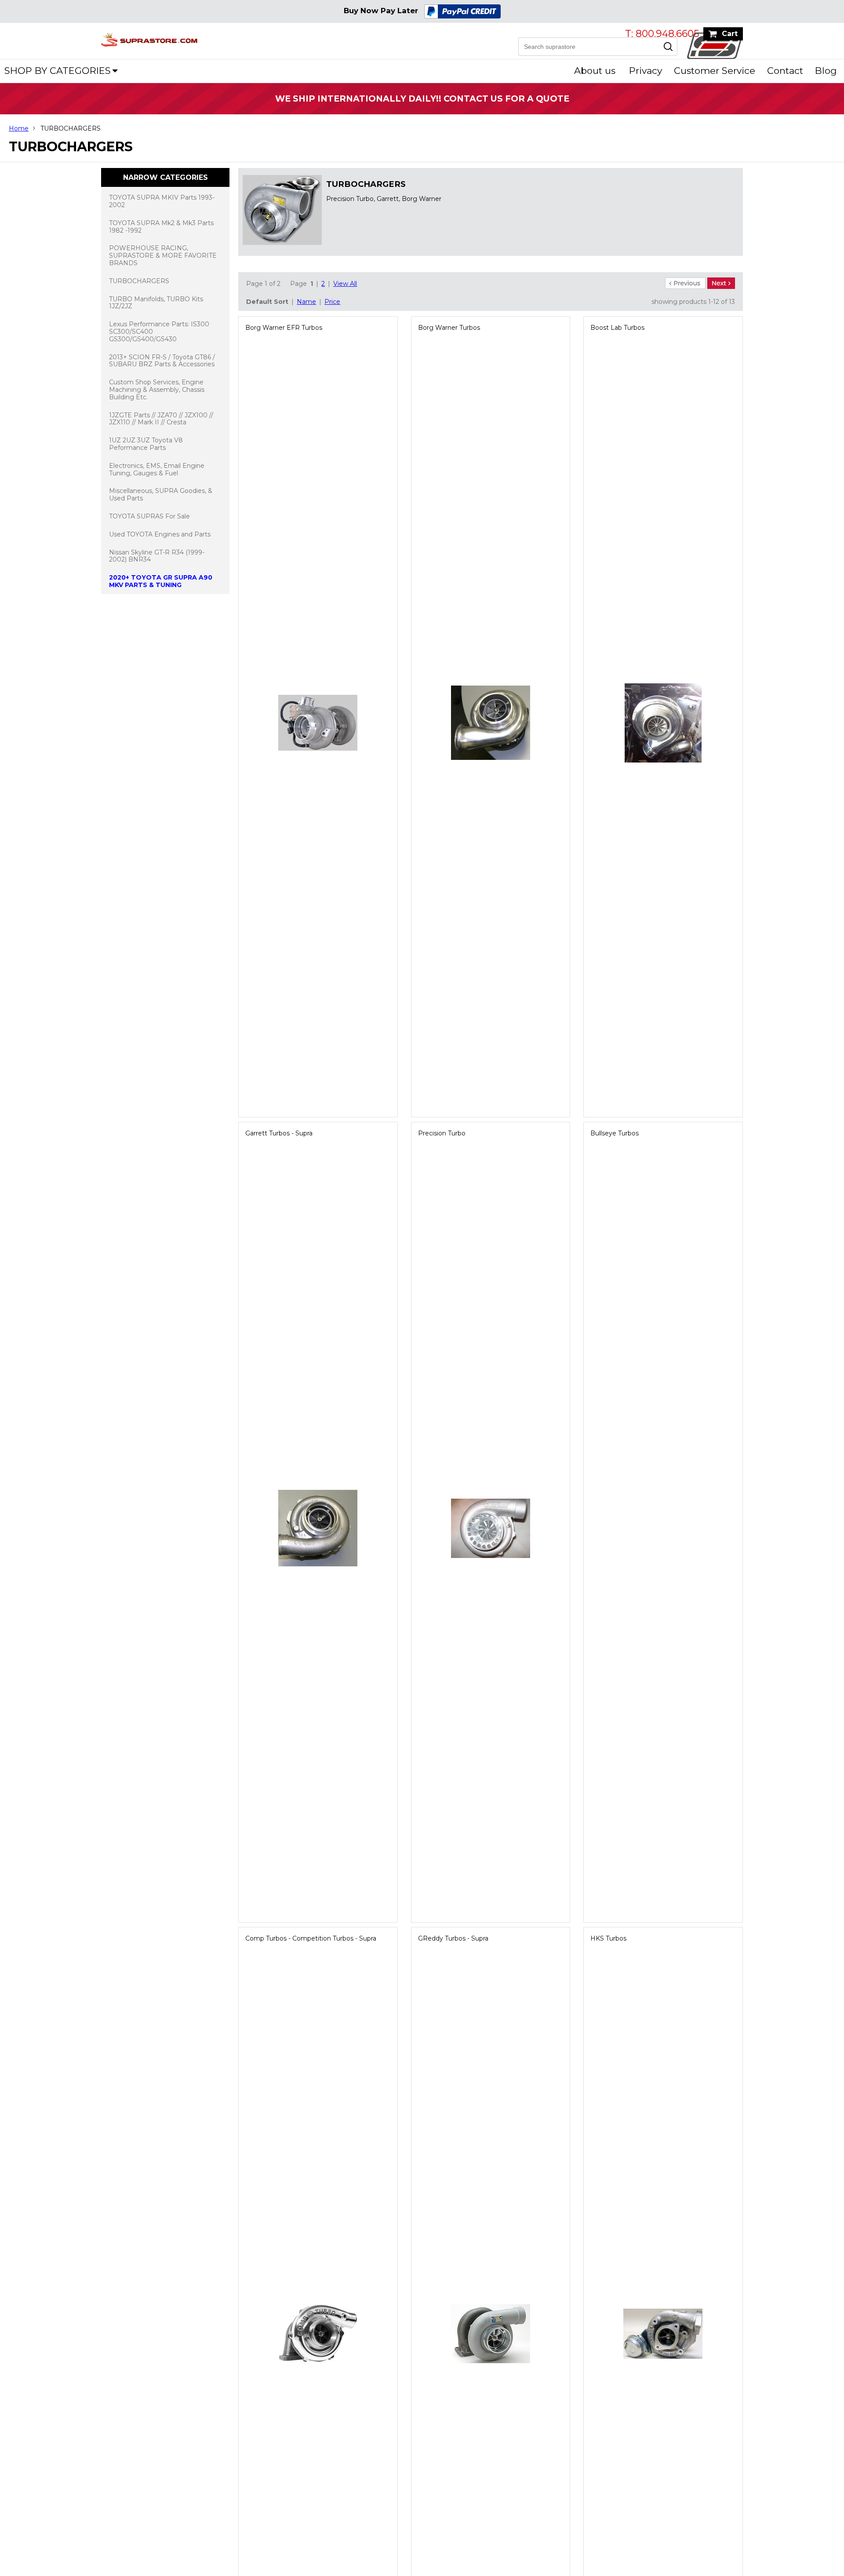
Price (332, 302)
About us (595, 71)
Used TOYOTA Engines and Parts (160, 534)
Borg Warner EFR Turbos (284, 328)
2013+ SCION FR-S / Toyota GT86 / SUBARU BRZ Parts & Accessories (162, 361)
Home (19, 128)
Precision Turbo (442, 1133)
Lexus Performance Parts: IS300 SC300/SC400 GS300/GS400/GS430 (159, 332)
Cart (730, 34)
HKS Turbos (608, 1938)
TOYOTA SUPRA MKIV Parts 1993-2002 (162, 201)
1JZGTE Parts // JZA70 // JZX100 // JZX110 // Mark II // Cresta (161, 419)
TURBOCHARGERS (139, 281)
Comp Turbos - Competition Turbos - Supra (311, 1938)
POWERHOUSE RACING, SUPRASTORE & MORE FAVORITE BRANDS (163, 255)
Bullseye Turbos (615, 1133)
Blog (826, 71)
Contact (785, 71)
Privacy (646, 71)
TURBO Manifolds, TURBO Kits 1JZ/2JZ (156, 303)
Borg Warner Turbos (449, 328)
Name (306, 302)
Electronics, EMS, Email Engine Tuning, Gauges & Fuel (157, 469)
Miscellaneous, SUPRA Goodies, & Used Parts (161, 494)
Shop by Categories (58, 71)
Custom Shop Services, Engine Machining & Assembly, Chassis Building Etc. (157, 390)
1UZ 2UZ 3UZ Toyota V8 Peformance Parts (146, 444)
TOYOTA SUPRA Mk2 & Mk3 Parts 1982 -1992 (161, 227)
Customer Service (715, 71)
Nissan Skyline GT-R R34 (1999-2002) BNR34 (157, 556)
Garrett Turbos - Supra (279, 1133)
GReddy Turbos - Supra (453, 1938)
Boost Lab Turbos (617, 328)
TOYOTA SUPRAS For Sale (149, 516)
